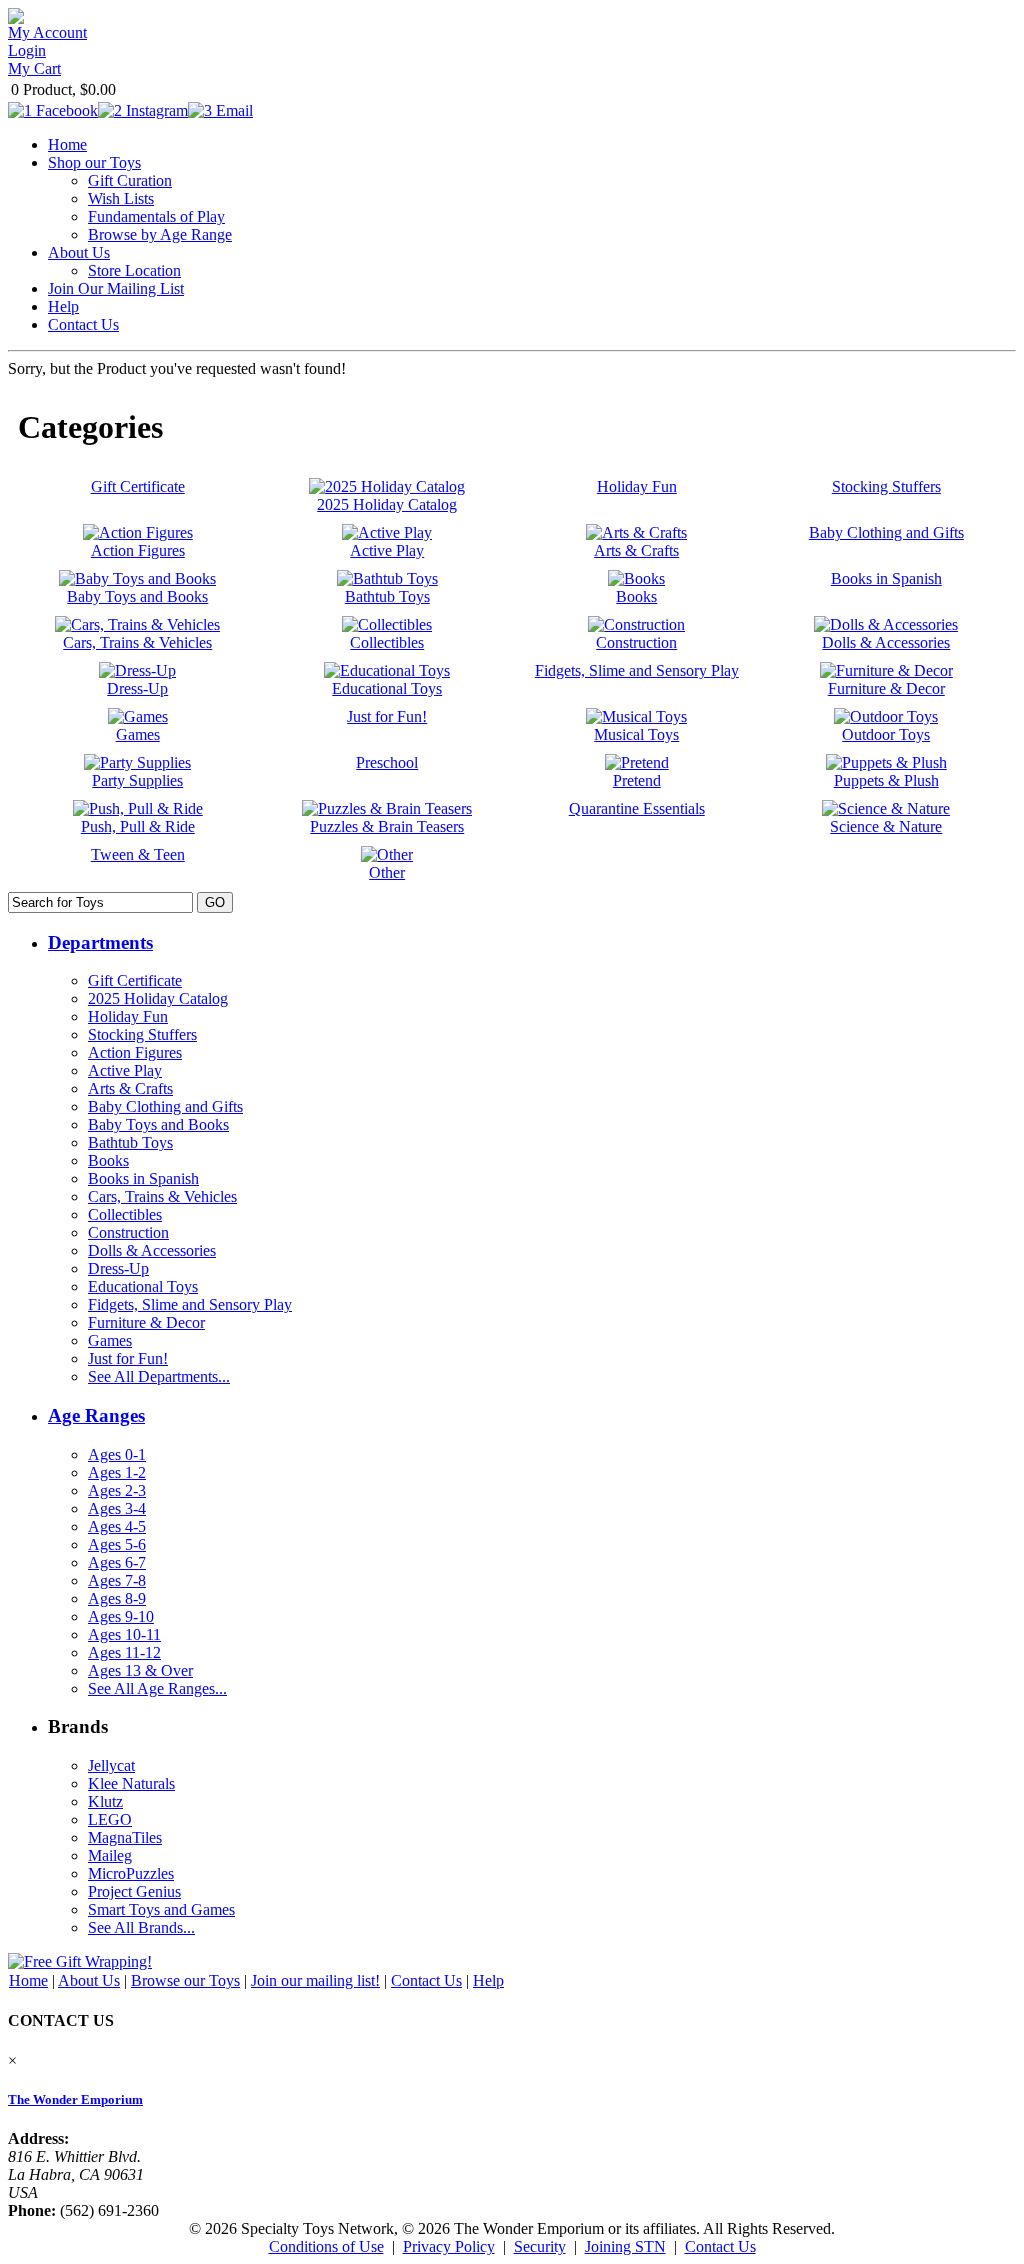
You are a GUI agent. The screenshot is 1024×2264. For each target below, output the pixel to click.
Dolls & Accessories (152, 1250)
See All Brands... (141, 1927)
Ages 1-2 (117, 1472)
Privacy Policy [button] (449, 2246)
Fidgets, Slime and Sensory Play (190, 1304)
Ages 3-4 (117, 1508)
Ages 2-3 (117, 1490)
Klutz (105, 1801)
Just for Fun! (128, 1358)
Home (67, 144)
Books (108, 1160)
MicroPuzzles (131, 1873)
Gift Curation (130, 180)
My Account (47, 32)
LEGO (110, 1819)
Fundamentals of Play (156, 216)
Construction (128, 1232)
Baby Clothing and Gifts (165, 1106)
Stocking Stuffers (142, 1034)
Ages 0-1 (117, 1454)
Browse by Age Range (160, 234)
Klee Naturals (131, 1783)
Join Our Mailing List (116, 288)
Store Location (134, 270)
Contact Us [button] (720, 2246)
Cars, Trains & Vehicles (162, 1196)
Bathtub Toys (130, 1142)
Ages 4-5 (117, 1526)
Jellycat (111, 1765)
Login (27, 50)
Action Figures (135, 1052)
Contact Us (83, 324)
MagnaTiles (125, 1837)
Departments (100, 942)
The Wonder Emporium (75, 2099)
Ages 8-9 (117, 1598)
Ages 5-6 (117, 1544)
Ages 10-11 (124, 1634)
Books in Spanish (143, 1178)
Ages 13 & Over (140, 1670)
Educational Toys (143, 1286)
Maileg (110, 1855)
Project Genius (134, 1891)
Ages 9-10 (121, 1616)
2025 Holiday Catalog (158, 998)
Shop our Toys (94, 162)
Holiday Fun (128, 1016)
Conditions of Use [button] (326, 2246)
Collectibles (125, 1214)
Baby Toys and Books (158, 1124)
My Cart (34, 68)
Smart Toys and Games (161, 1909)
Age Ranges (96, 1415)
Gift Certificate (135, 980)
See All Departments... (159, 1376)
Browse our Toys (185, 1980)
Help (63, 306)
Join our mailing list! (315, 1980)
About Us (79, 252)
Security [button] (540, 2246)
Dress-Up (118, 1268)
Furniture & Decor (146, 1322)
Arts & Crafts (130, 1088)
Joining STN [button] (625, 2246)
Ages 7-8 (117, 1580)
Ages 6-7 (117, 1562)
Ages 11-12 (124, 1652)
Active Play (125, 1070)
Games (110, 1340)
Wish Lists (121, 198)
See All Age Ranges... (157, 1688)
